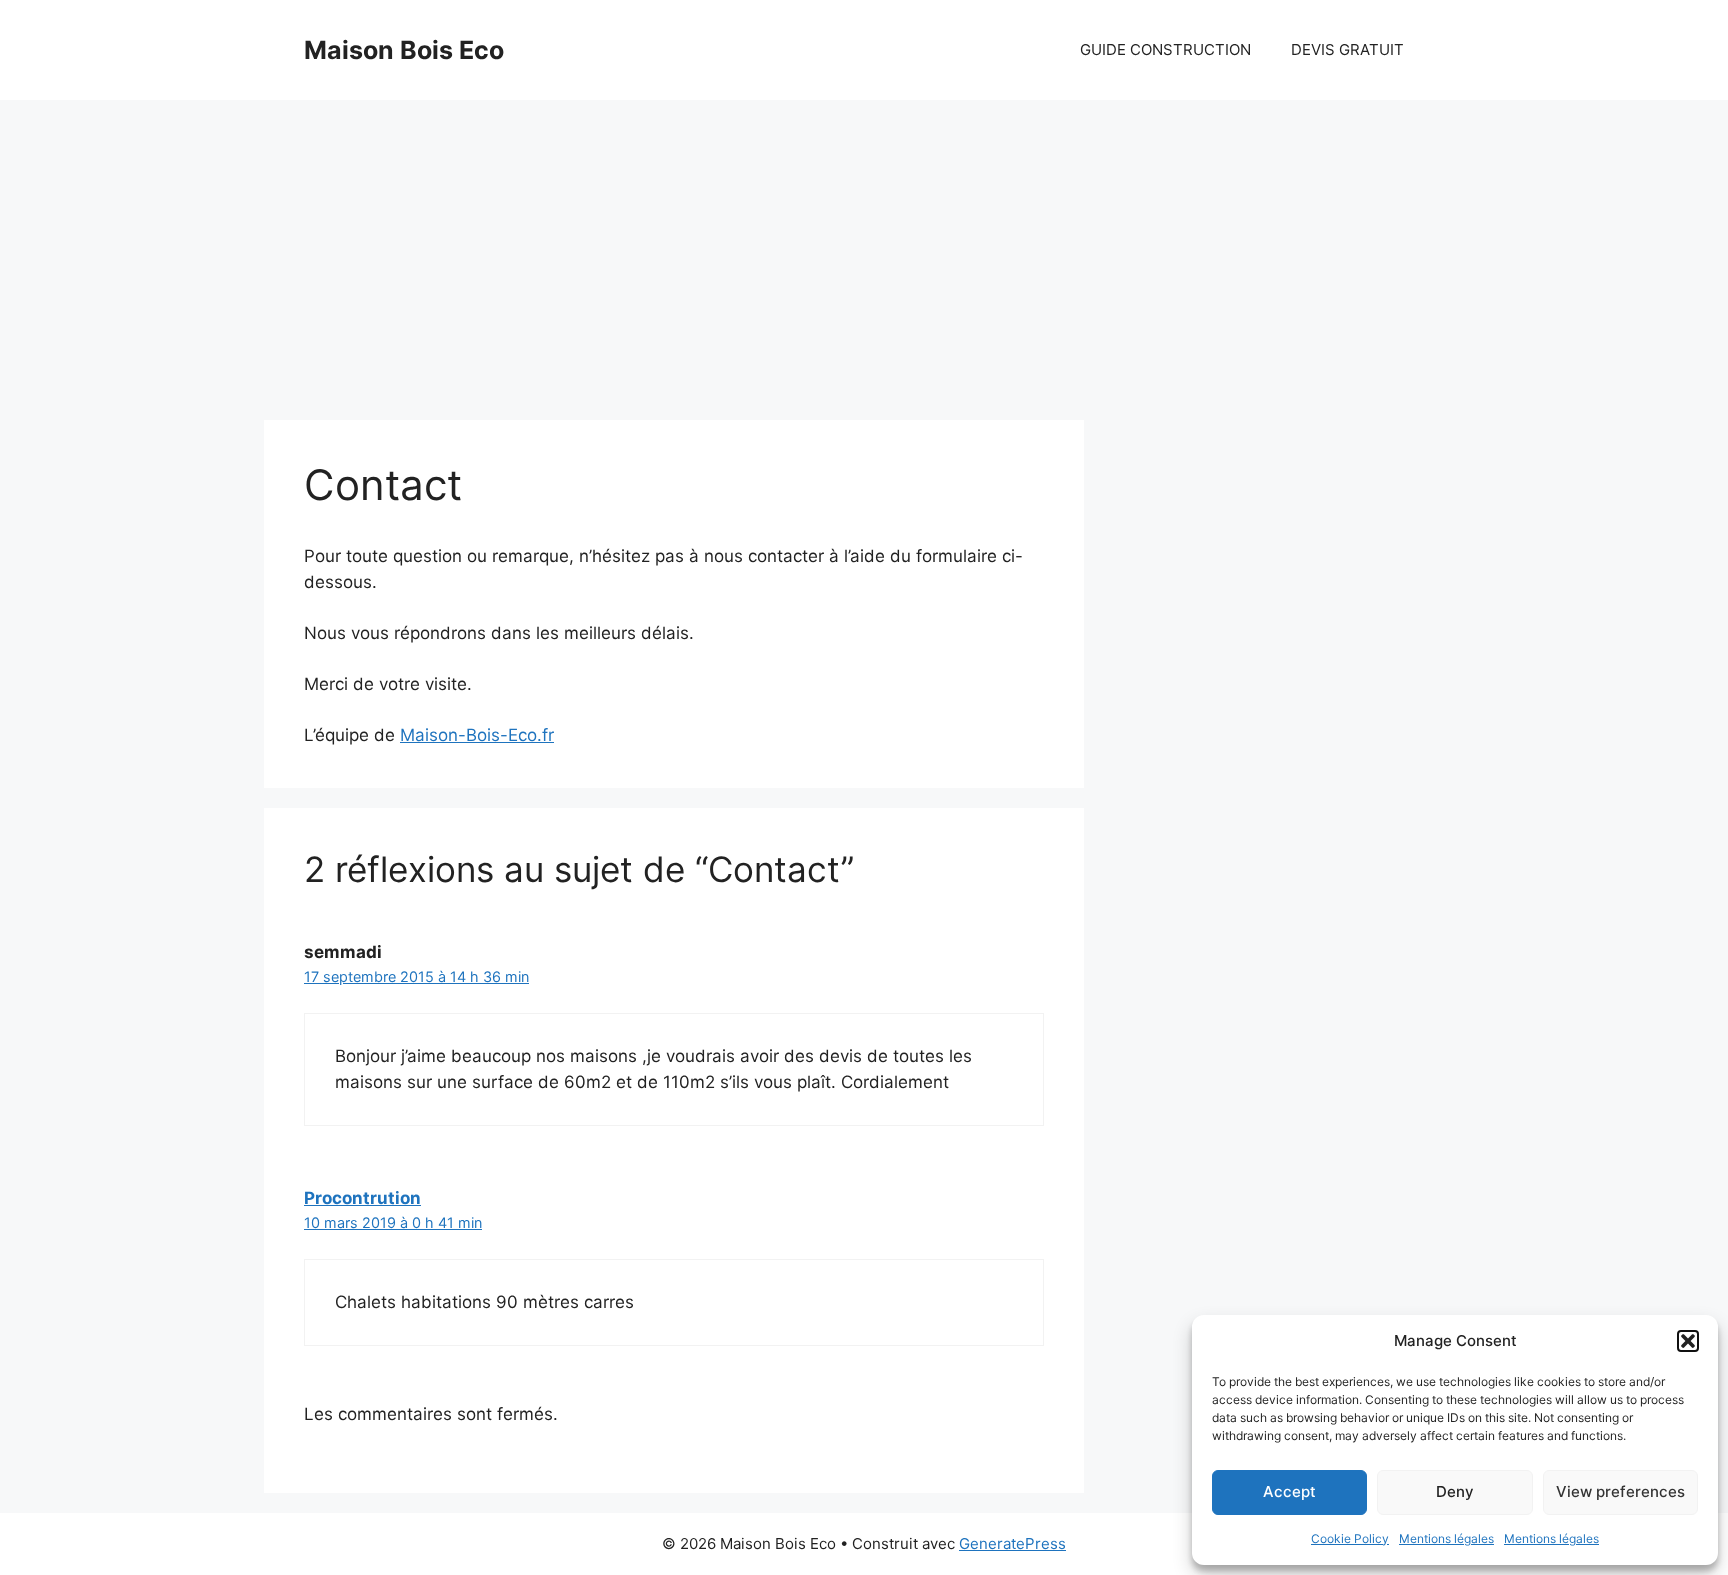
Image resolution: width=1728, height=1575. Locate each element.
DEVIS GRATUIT (1347, 49)
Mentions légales (1446, 1538)
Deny (1455, 1491)
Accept (1289, 1491)
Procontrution (362, 1198)
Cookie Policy (1350, 1538)
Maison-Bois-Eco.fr (477, 735)
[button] (1688, 1341)
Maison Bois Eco (404, 50)
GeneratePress (1012, 1543)
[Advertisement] (864, 250)
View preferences (1620, 1491)
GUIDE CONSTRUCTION (1165, 49)
